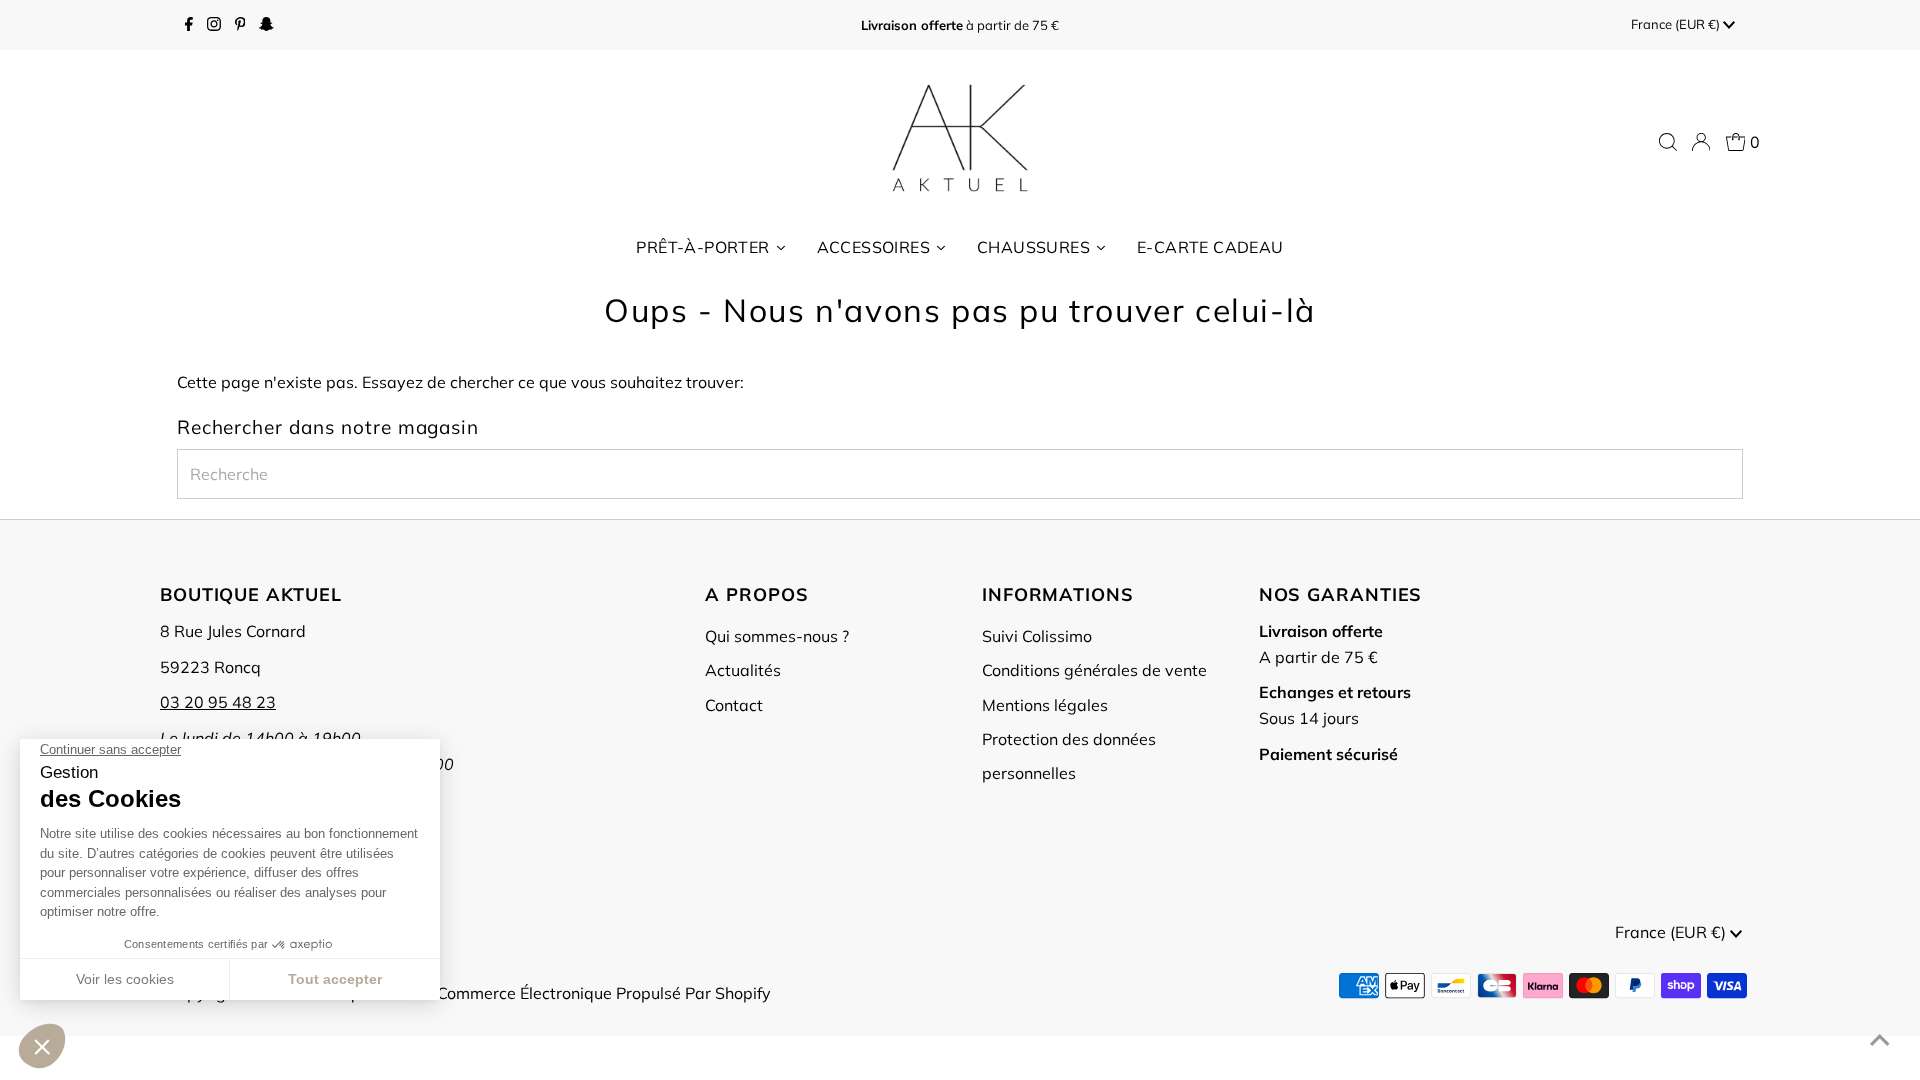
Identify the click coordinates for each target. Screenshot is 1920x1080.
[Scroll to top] (1880, 1040)
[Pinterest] (240, 25)
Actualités (743, 670)
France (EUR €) (1677, 24)
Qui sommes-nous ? (777, 636)
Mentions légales (1045, 705)
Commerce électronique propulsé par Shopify (604, 993)
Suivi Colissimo (1037, 636)
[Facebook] (189, 25)
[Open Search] (1668, 142)
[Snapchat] (266, 25)
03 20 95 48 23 (218, 702)
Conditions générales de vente (1094, 670)
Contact (734, 705)
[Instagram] (214, 25)
